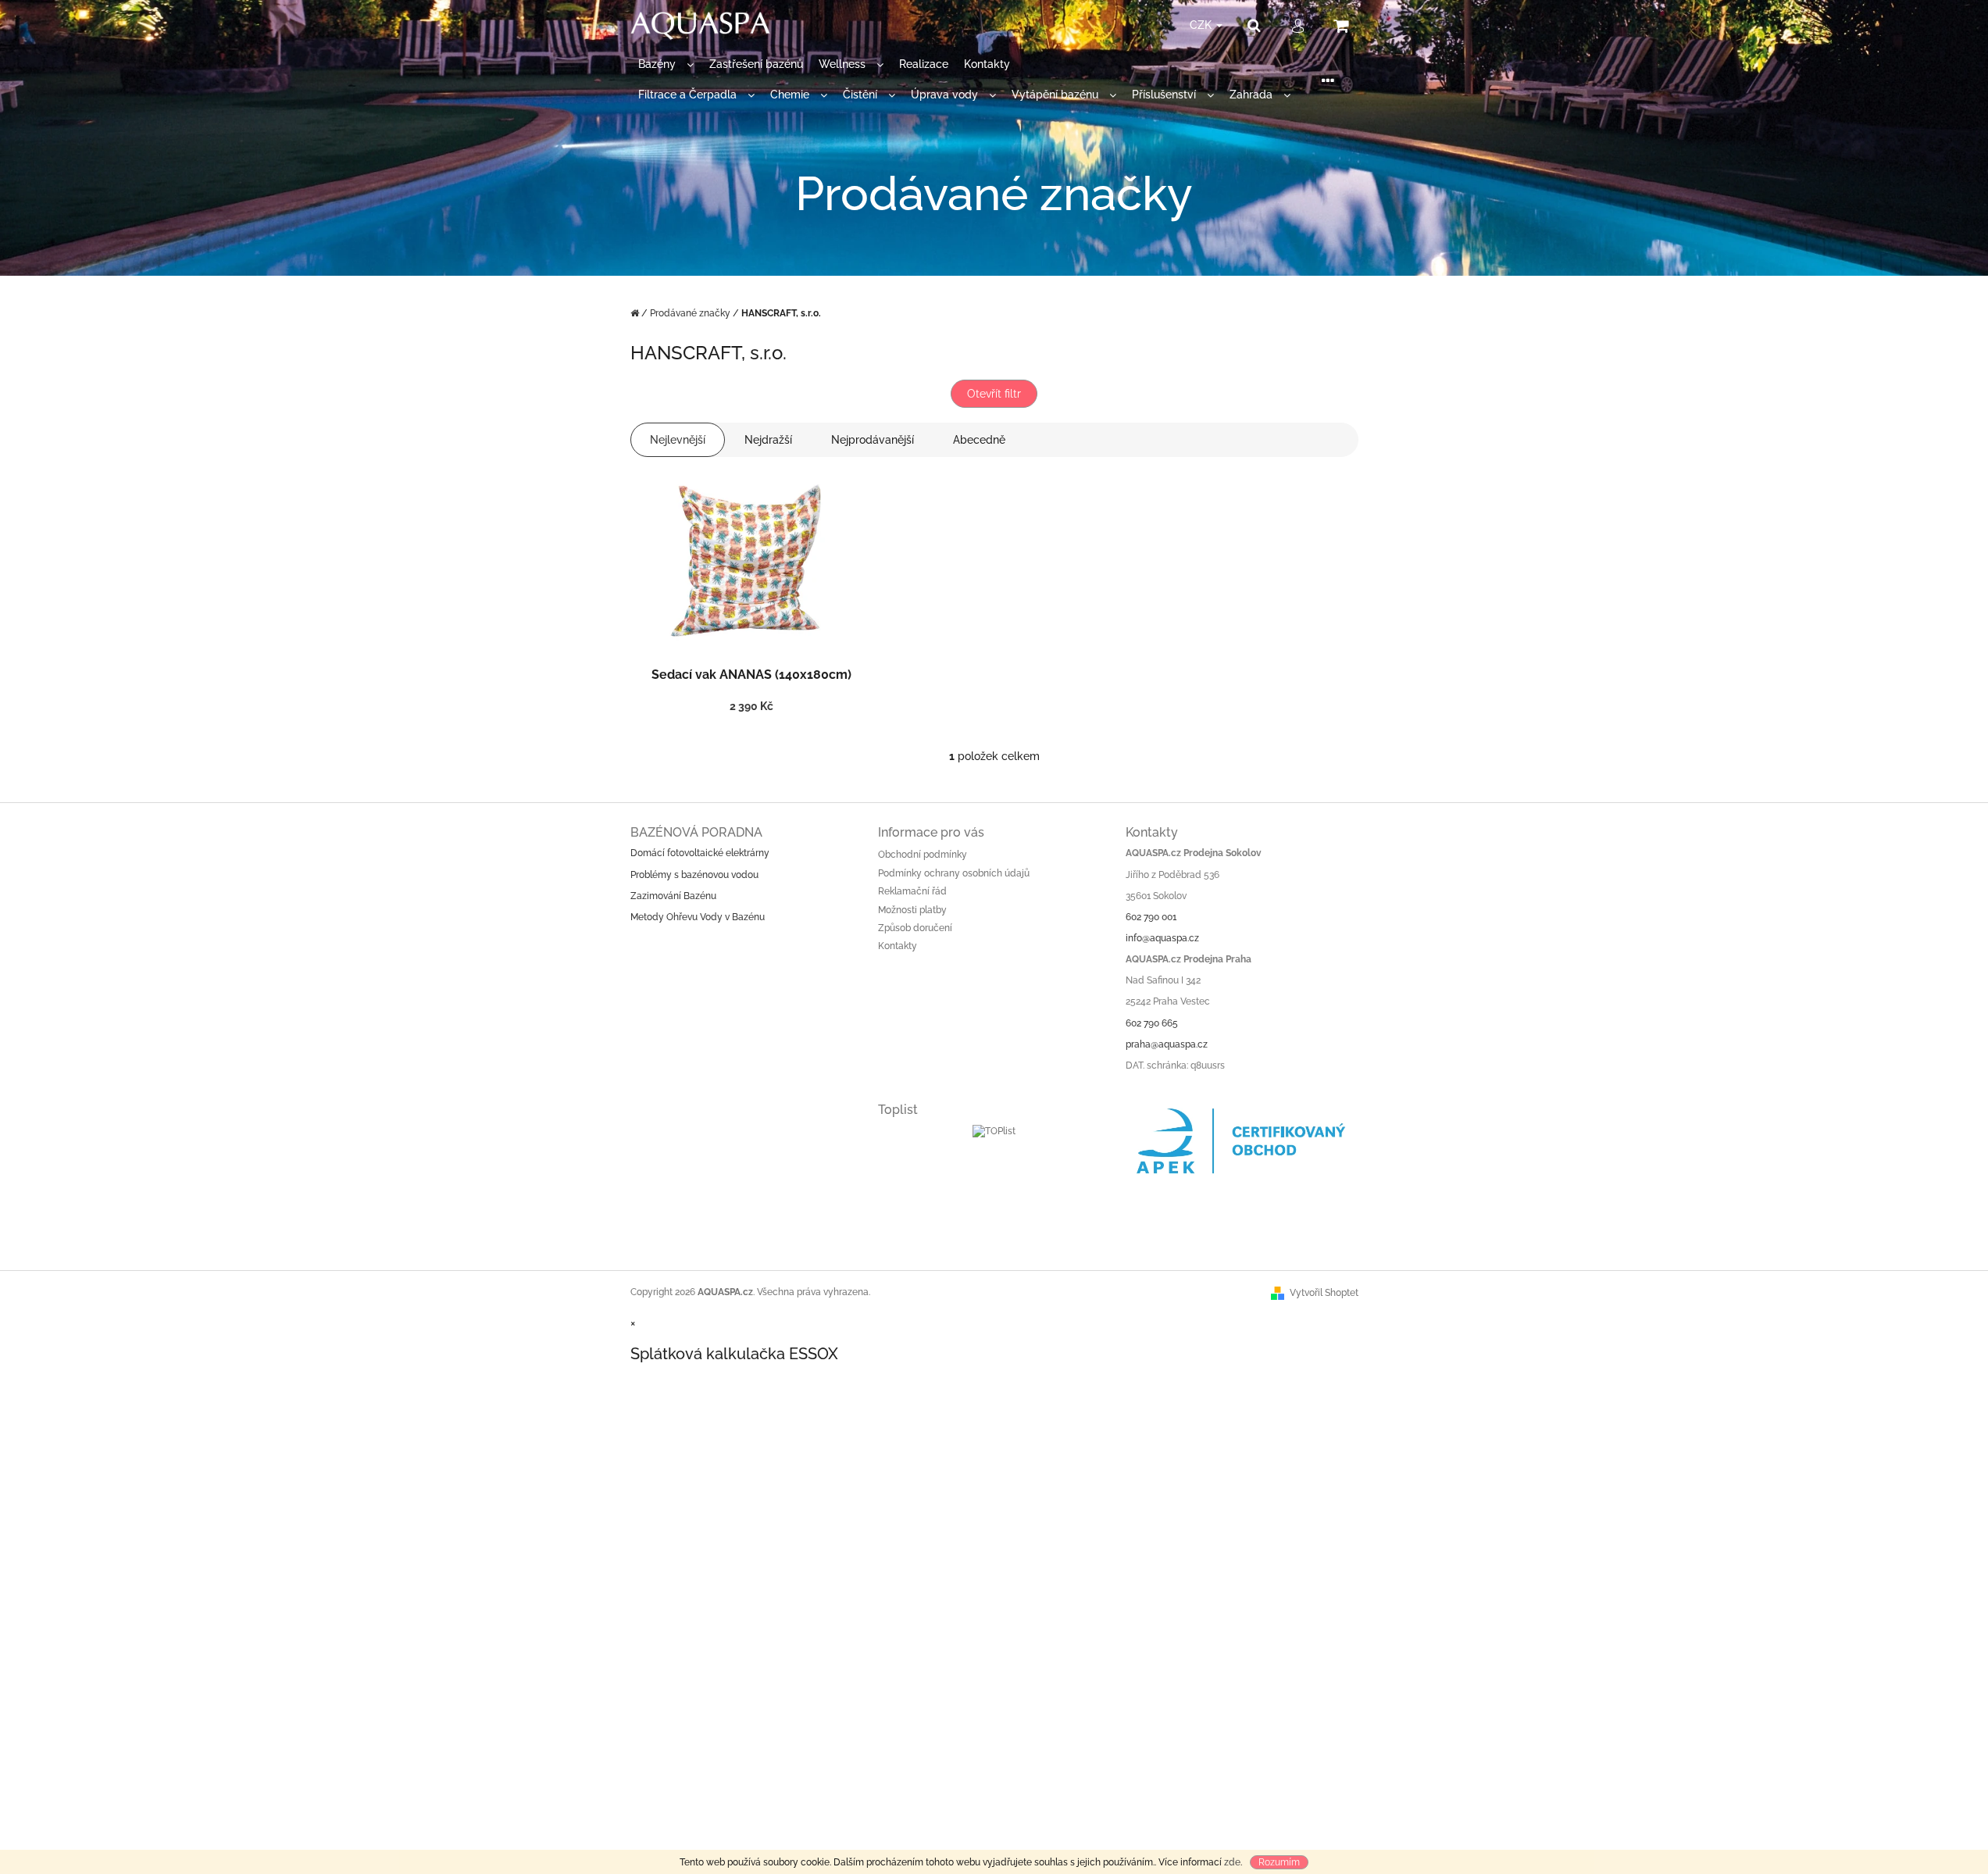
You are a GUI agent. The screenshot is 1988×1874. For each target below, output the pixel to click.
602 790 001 (1151, 917)
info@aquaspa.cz (1162, 938)
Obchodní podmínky (923, 855)
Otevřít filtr (994, 394)
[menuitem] (666, 64)
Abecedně (979, 440)
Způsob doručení (915, 928)
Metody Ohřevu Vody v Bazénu (698, 917)
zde (1232, 1862)
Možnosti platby (912, 910)
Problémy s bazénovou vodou (694, 875)
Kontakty (898, 946)
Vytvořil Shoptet (1324, 1293)
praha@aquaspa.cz (1167, 1044)
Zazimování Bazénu (673, 896)
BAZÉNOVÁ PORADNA (696, 832)
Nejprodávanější (873, 440)
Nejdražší (768, 440)
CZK (1202, 25)
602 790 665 (1152, 1023)
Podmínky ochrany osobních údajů (954, 873)
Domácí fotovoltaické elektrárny (700, 853)
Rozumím (1279, 1862)
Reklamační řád (912, 891)
